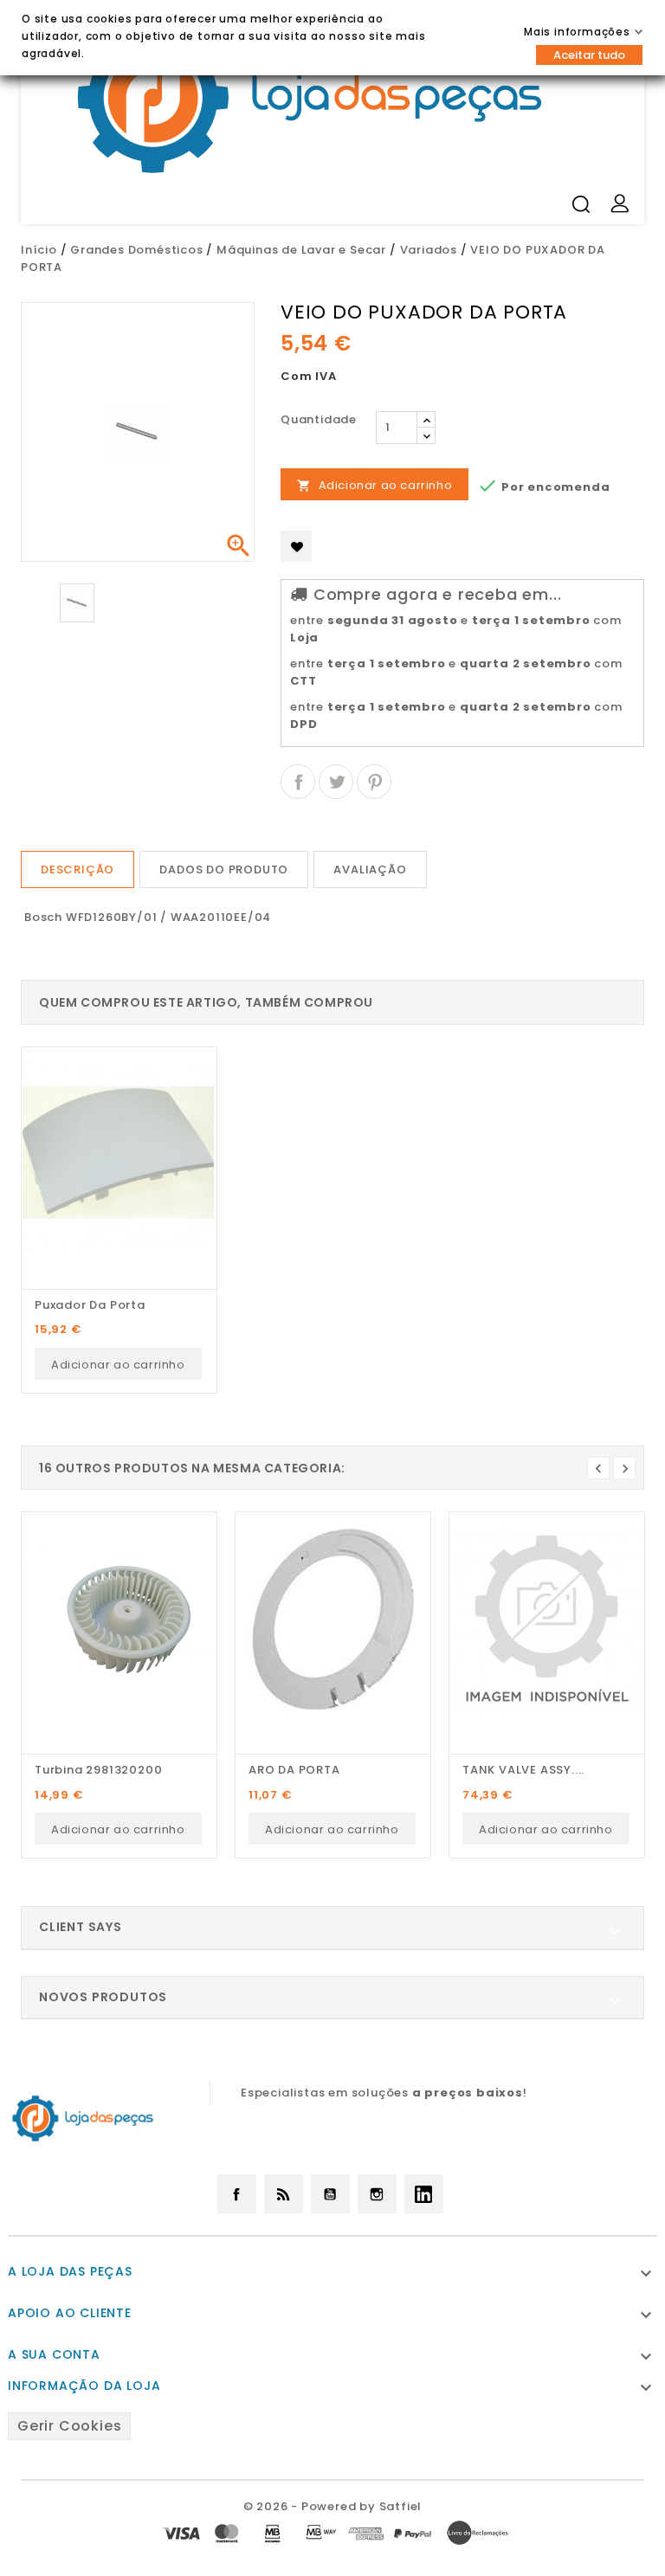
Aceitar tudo (589, 55)
